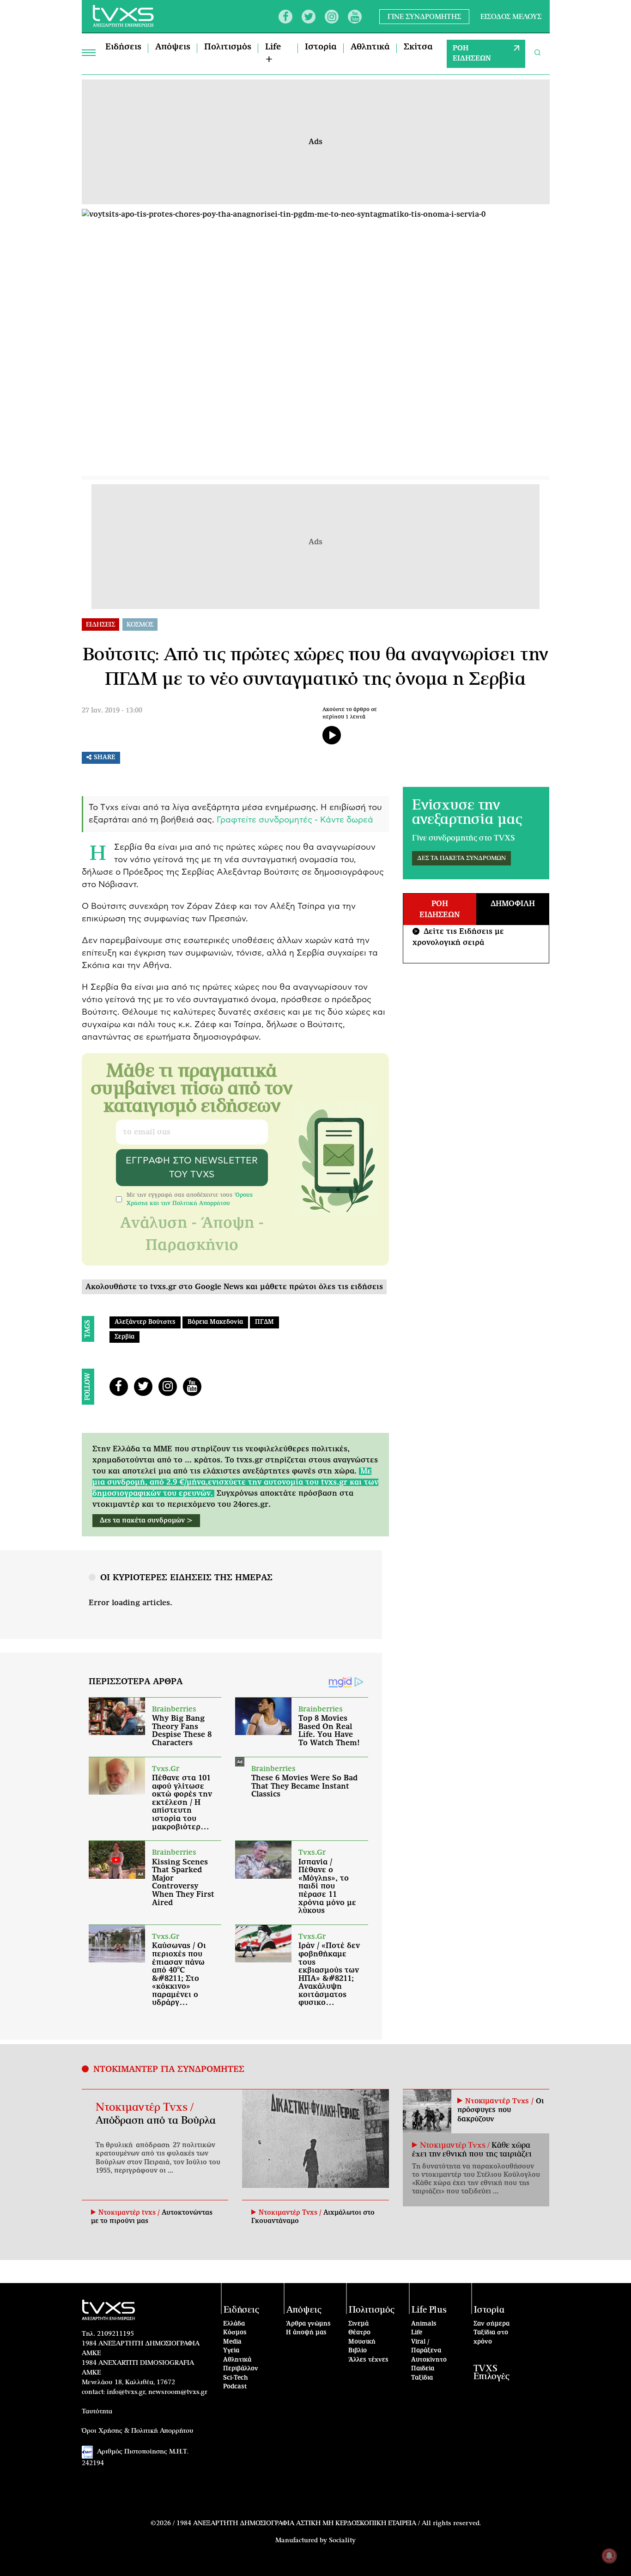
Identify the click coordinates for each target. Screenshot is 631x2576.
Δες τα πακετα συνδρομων (461, 858)
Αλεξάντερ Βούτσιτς (145, 1322)
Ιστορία (321, 47)
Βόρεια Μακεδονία (215, 1322)
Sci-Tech (236, 2378)
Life (417, 2333)
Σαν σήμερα (491, 2324)
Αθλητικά (370, 47)
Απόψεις (173, 47)
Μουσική (362, 2342)
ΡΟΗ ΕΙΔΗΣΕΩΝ (472, 54)
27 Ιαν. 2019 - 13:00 (112, 711)
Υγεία (231, 2351)
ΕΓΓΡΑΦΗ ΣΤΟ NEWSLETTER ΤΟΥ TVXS (192, 1168)
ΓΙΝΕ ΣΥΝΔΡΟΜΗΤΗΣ (424, 16)
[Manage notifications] (609, 2556)
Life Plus (429, 2310)
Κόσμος (235, 2333)
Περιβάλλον (241, 2369)
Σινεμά (358, 2324)
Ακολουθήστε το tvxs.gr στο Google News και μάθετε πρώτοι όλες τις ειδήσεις (234, 1287)
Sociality (342, 2540)
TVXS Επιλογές (491, 2373)
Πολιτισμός (228, 47)
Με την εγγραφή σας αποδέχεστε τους (190, 1199)
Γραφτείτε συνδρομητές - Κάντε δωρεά (295, 820)
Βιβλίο (358, 2351)
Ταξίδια (422, 2378)
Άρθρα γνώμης (308, 2324)
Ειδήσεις (123, 47)
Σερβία (124, 1337)
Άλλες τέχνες (368, 2360)
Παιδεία (423, 2369)
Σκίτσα (418, 47)
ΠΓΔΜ (264, 1322)
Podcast (235, 2387)
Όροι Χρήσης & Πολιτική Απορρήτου (138, 2431)
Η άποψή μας (306, 2333)
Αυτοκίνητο (429, 2360)
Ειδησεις (100, 625)
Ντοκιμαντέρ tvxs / (130, 2213)
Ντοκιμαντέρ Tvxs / (145, 2107)
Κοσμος (140, 625)
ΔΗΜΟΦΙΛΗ (513, 904)
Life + (273, 53)
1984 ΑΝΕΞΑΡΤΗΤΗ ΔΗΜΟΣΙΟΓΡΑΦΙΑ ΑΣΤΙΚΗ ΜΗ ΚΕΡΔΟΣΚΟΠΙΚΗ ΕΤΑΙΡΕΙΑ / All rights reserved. (329, 2523)
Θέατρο (359, 2333)
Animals (424, 2324)
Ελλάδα (234, 2324)
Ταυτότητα (97, 2412)
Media (232, 2342)
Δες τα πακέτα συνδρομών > (146, 1521)
